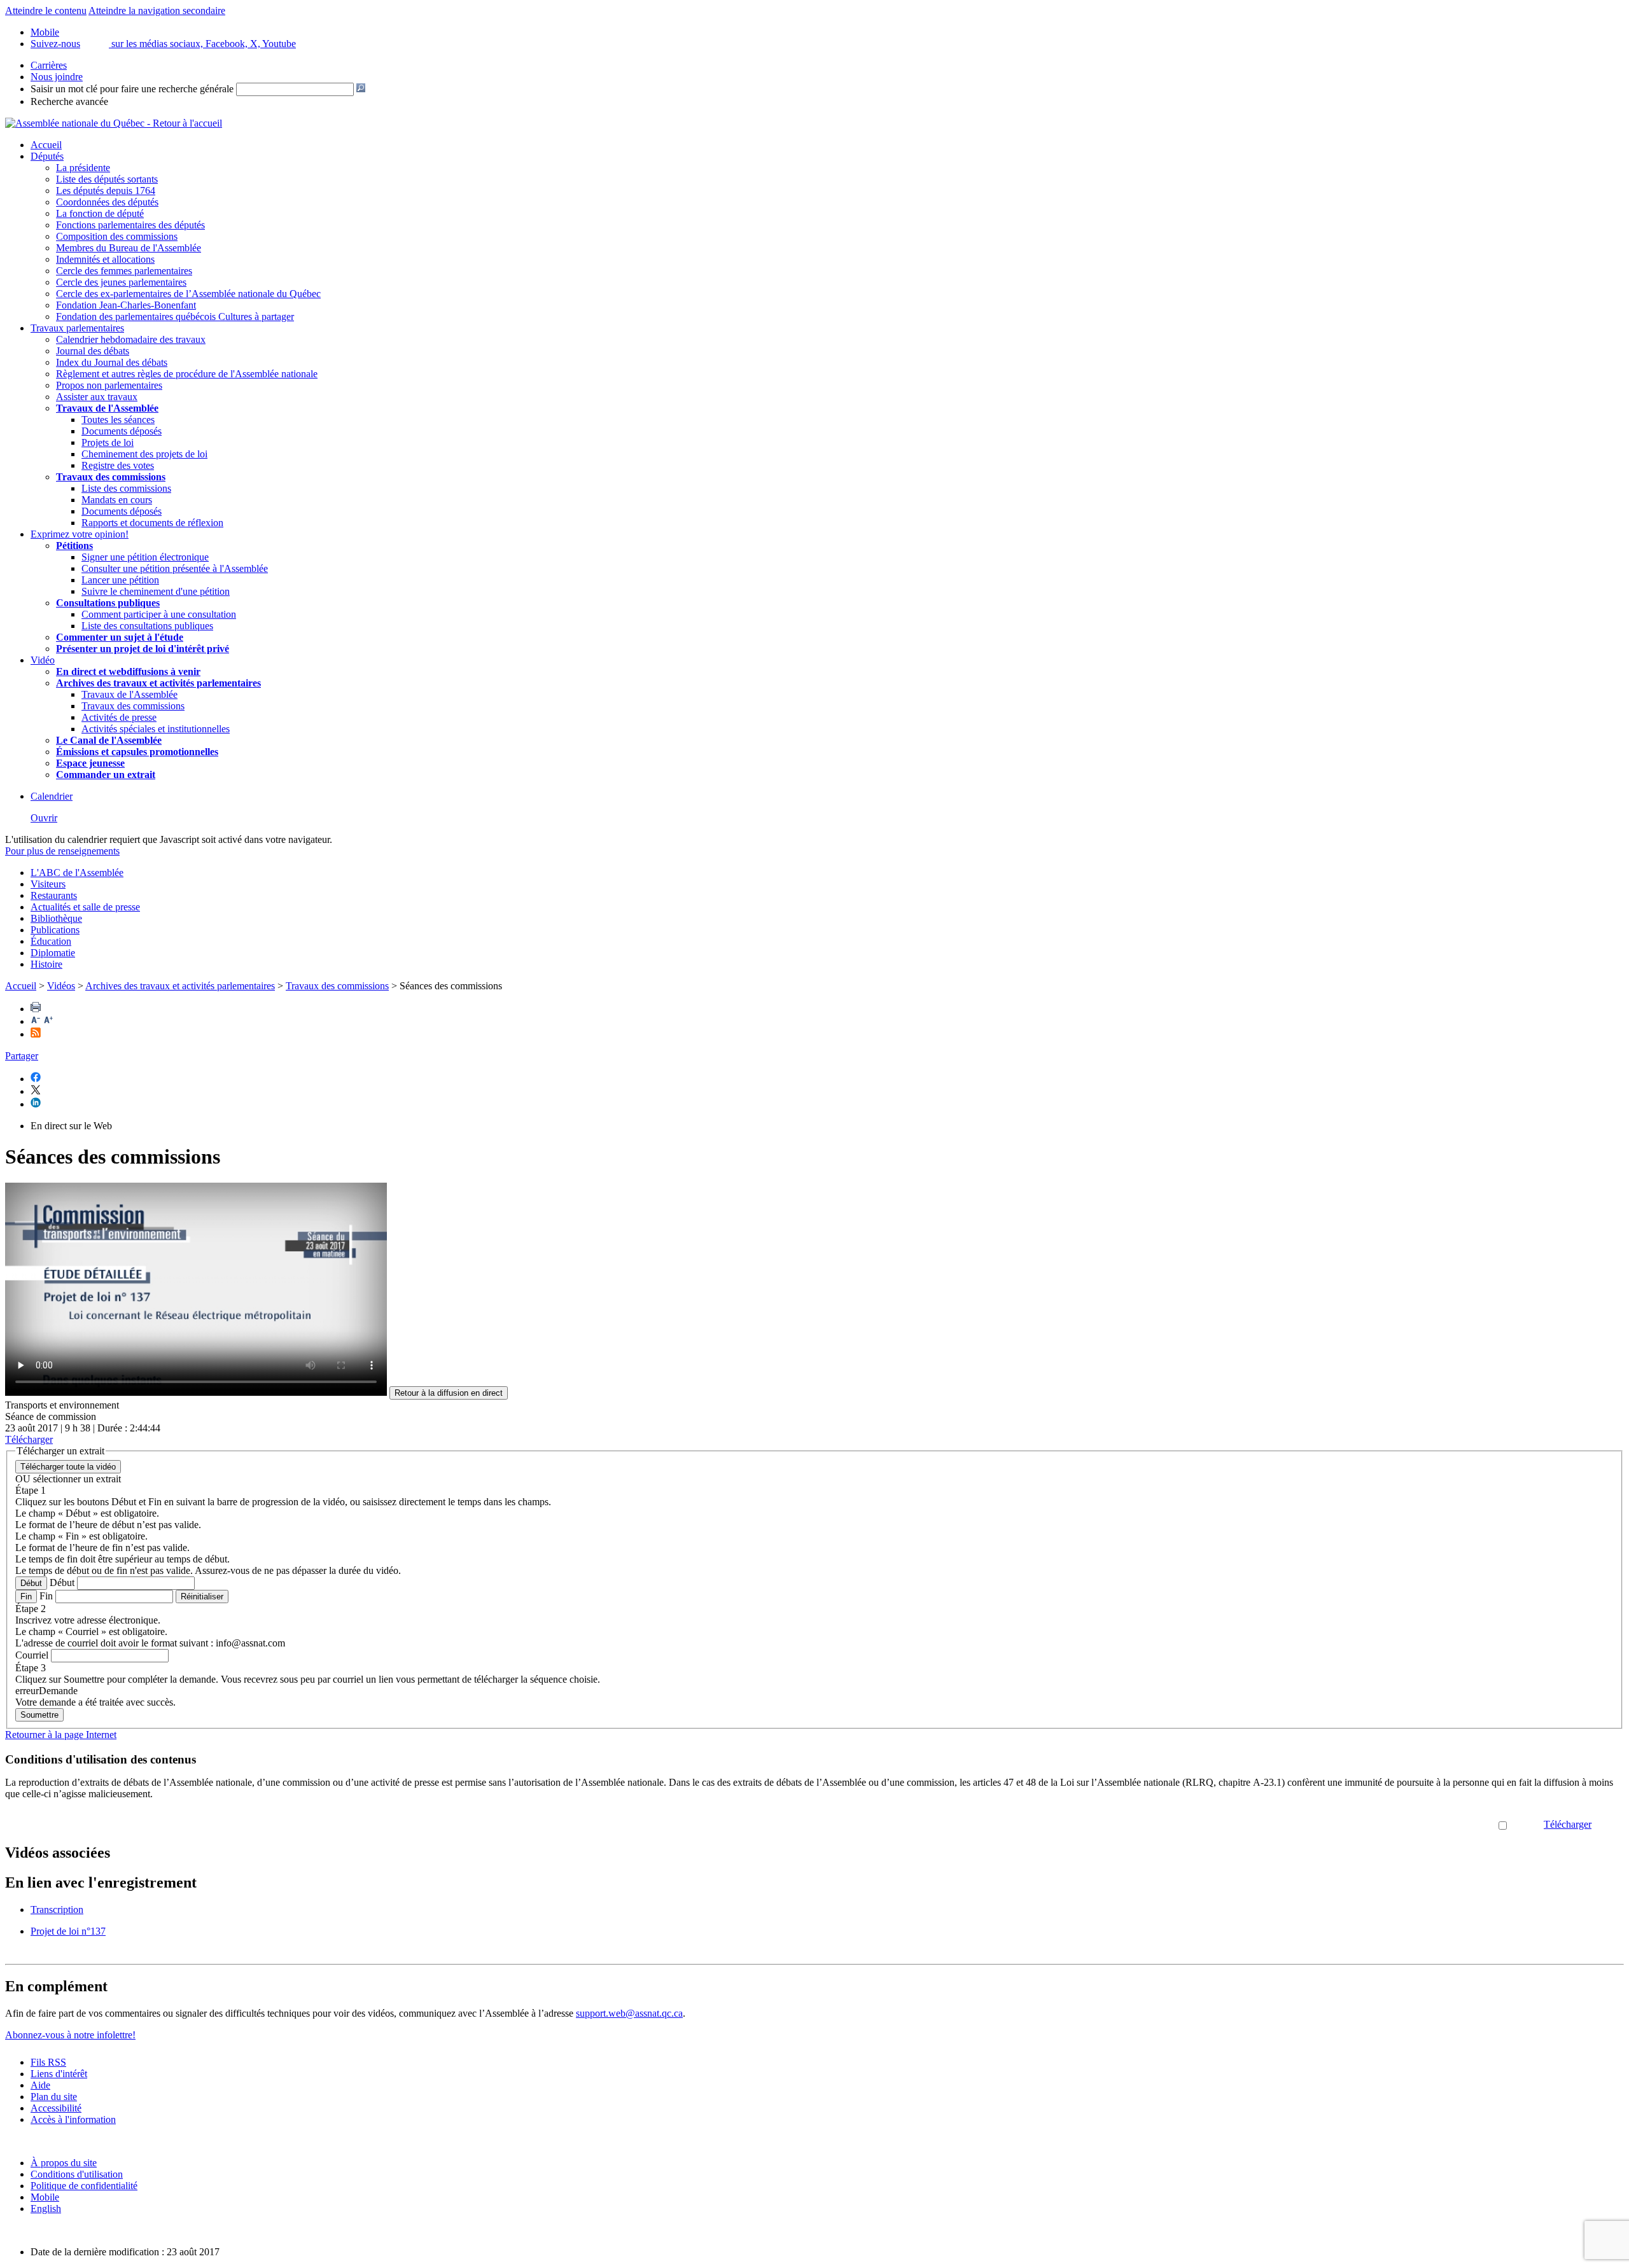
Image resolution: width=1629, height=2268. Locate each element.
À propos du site (64, 2163)
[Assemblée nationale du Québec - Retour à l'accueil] (114, 123)
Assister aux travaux (97, 397)
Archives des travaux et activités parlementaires (180, 986)
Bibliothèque (56, 918)
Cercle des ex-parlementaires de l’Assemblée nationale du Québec (188, 294)
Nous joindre (57, 77)
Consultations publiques (108, 603)
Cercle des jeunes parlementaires (121, 282)
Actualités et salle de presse (85, 907)
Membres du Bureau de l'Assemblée (129, 248)
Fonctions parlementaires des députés (130, 225)
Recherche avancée (69, 101)
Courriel (32, 1655)
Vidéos (61, 986)
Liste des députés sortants (107, 179)
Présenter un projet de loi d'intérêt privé (143, 649)
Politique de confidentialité (84, 2186)
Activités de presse (119, 717)
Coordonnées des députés (107, 202)
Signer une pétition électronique (145, 557)
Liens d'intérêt (59, 2074)
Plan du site (54, 2097)
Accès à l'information (73, 2119)
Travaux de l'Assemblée (107, 408)
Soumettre (39, 1715)
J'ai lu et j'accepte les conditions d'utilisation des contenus (1381, 1824)
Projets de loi (108, 442)
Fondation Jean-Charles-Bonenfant (126, 305)
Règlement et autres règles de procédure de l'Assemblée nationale (187, 374)
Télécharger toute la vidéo (68, 1467)
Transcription (57, 1910)
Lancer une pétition (120, 580)
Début (31, 1583)
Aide (40, 2085)
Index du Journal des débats (112, 362)
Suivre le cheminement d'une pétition (156, 591)
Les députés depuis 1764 (106, 191)
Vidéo (43, 660)
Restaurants (54, 895)
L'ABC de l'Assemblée (77, 873)
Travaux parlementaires (77, 328)
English (46, 2209)
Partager (22, 1056)
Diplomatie (53, 953)
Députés (47, 156)
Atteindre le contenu (46, 10)
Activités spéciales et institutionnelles (156, 729)
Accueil (46, 145)
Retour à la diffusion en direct (449, 1393)
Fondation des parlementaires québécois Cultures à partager (175, 317)
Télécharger (1568, 1824)
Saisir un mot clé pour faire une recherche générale (132, 89)
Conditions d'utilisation (77, 2174)
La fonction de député (100, 213)
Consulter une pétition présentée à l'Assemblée (175, 568)
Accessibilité (56, 2108)
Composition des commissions (117, 236)
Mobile (45, 2197)
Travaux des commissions (111, 477)
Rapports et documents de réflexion (152, 523)
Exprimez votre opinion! (80, 534)
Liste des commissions (126, 488)
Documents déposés (122, 431)
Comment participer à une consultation (159, 614)
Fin (26, 1597)
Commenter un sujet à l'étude (120, 637)
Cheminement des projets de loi (144, 454)
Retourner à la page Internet (61, 1735)
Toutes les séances (118, 420)
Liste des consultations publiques (147, 626)
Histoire (46, 964)
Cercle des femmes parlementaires (124, 271)
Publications (55, 930)
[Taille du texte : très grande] (48, 1021)
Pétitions (74, 546)
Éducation (51, 941)
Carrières (49, 65)
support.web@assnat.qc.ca (629, 2013)
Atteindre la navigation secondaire (157, 10)
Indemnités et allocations (105, 259)
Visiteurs (48, 884)
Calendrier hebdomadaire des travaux (131, 339)
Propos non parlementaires (109, 385)
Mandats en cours (117, 500)
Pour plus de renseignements (62, 851)
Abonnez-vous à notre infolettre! (70, 2035)
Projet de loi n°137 (68, 1931)
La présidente (83, 168)
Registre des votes (118, 465)
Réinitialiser (202, 1597)
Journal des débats (93, 351)
